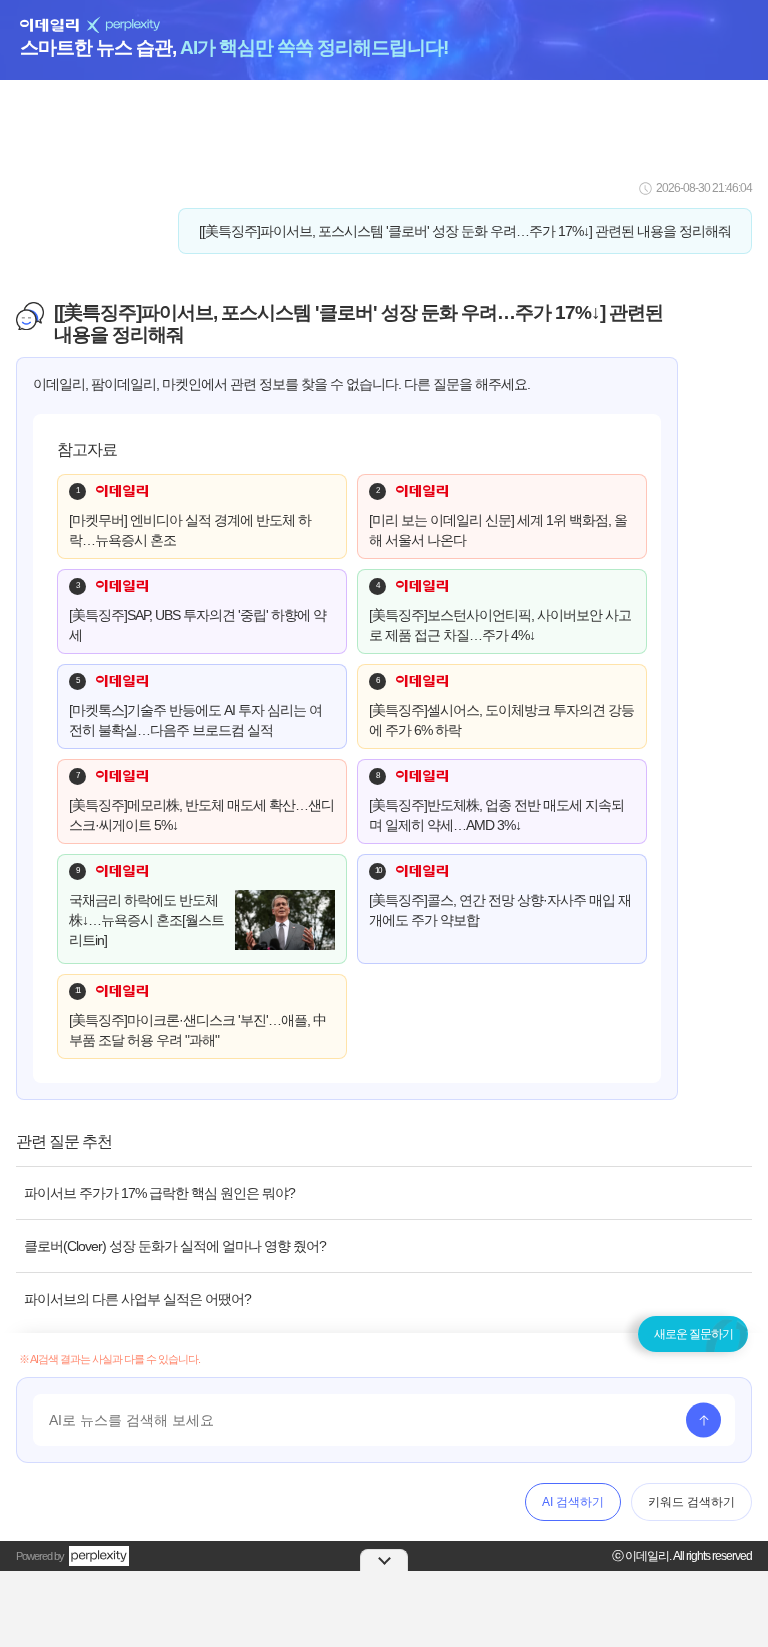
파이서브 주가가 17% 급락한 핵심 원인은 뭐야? (159, 1193)
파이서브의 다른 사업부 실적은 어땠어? (137, 1299)
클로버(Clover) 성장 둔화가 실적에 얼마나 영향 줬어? (175, 1246)
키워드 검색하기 (691, 1502)
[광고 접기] (384, 1560)
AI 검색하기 (573, 1502)
